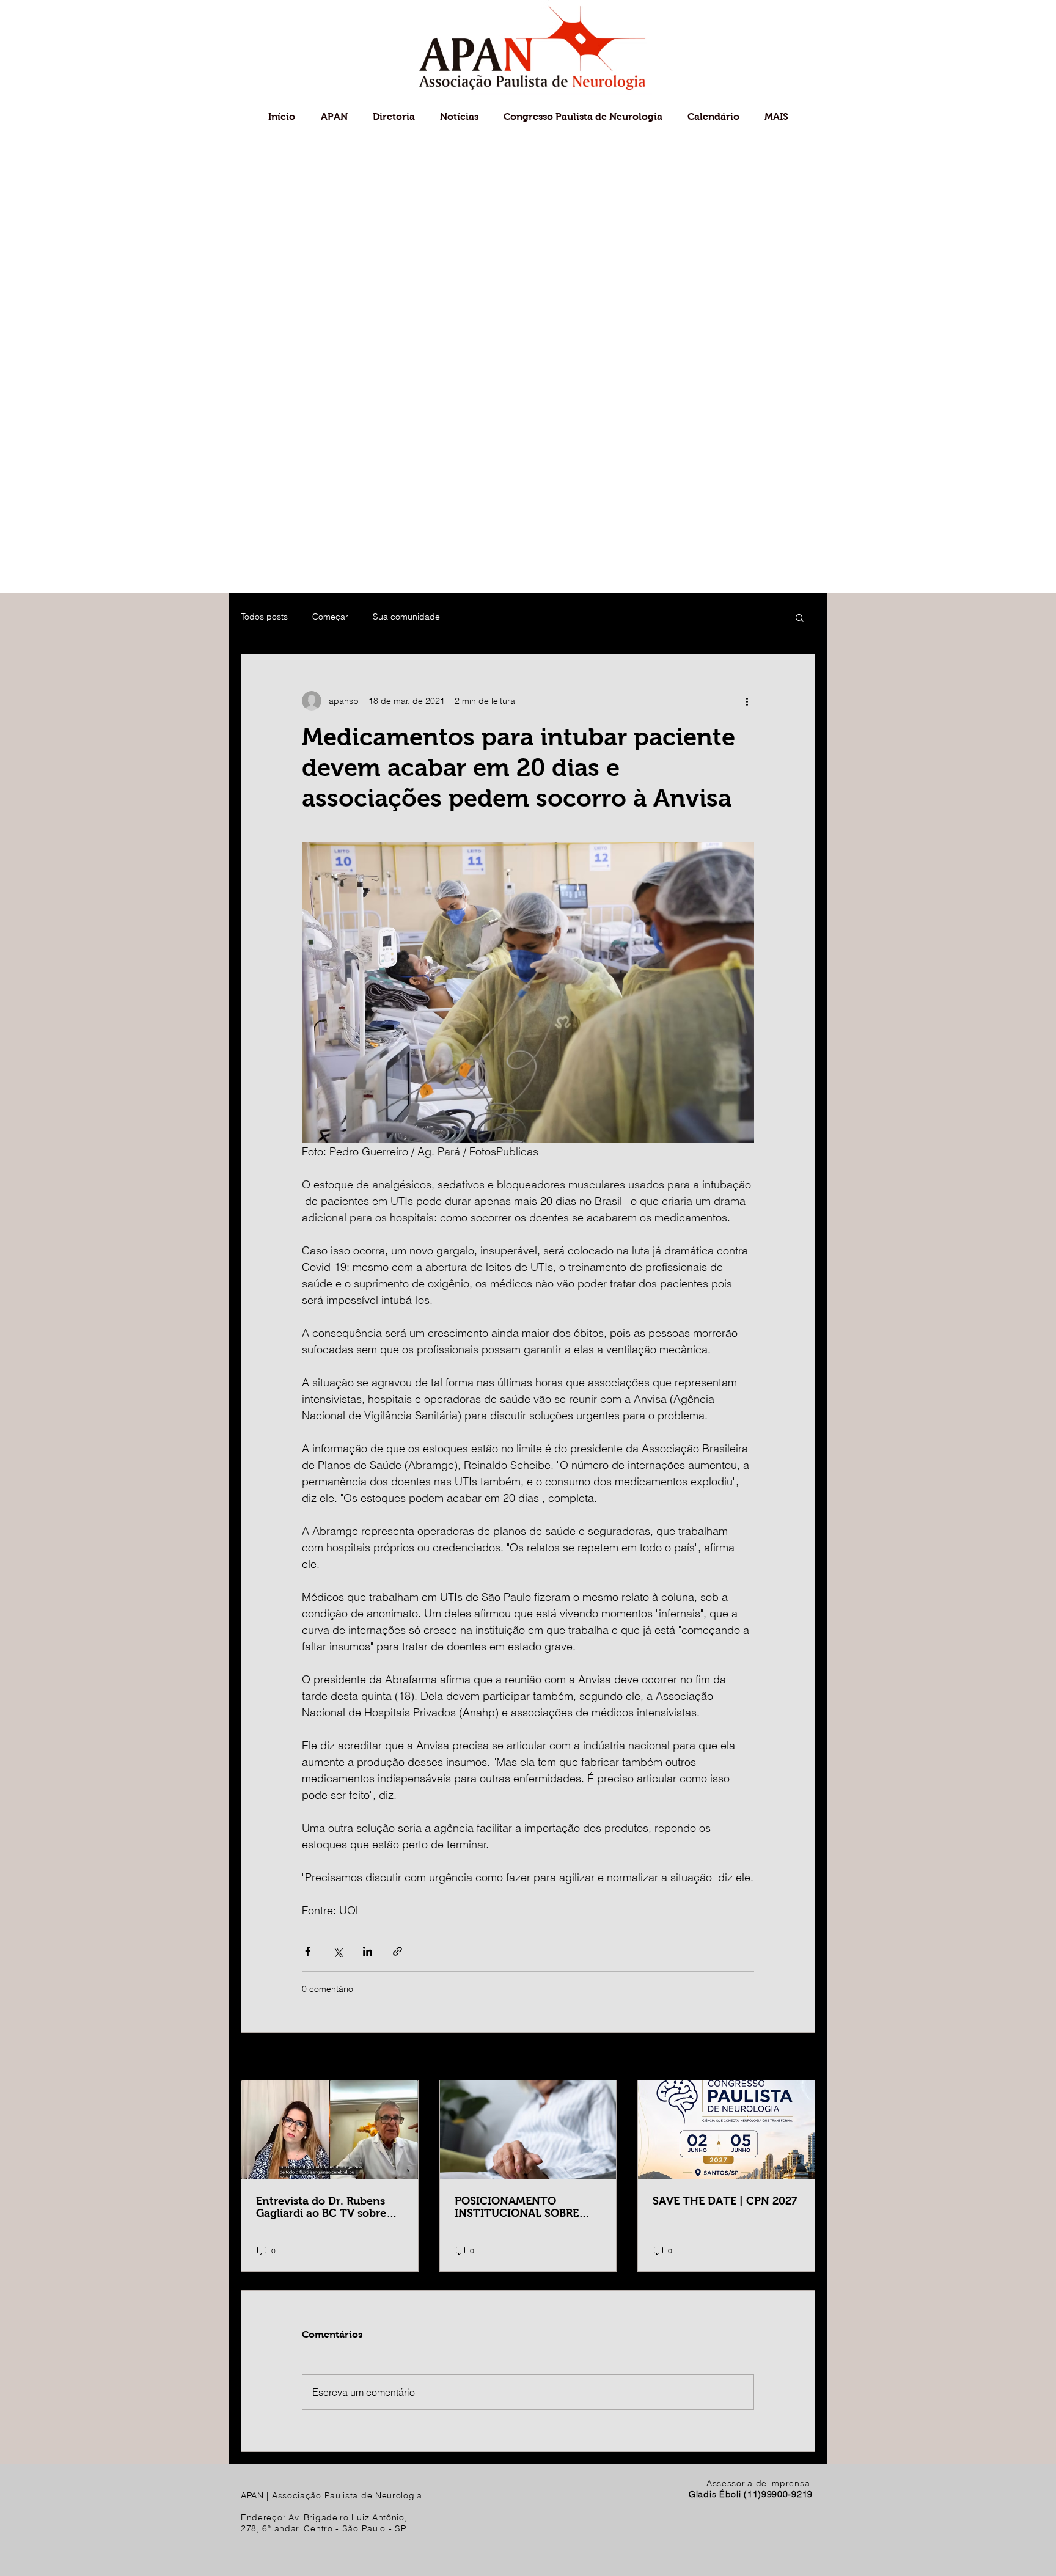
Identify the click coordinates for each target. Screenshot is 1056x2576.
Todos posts (264, 617)
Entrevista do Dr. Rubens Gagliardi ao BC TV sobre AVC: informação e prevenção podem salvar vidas (321, 2207)
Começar (330, 617)
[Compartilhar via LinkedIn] (368, 1951)
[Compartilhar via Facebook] (308, 1951)
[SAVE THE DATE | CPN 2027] (726, 2130)
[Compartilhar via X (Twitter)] (338, 1951)
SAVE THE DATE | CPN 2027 (725, 2201)
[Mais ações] (747, 701)
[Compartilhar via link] (398, 1951)
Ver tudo (798, 2057)
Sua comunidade (406, 617)
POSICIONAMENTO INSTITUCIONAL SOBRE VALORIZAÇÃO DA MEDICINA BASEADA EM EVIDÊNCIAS (518, 2207)
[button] (800, 617)
